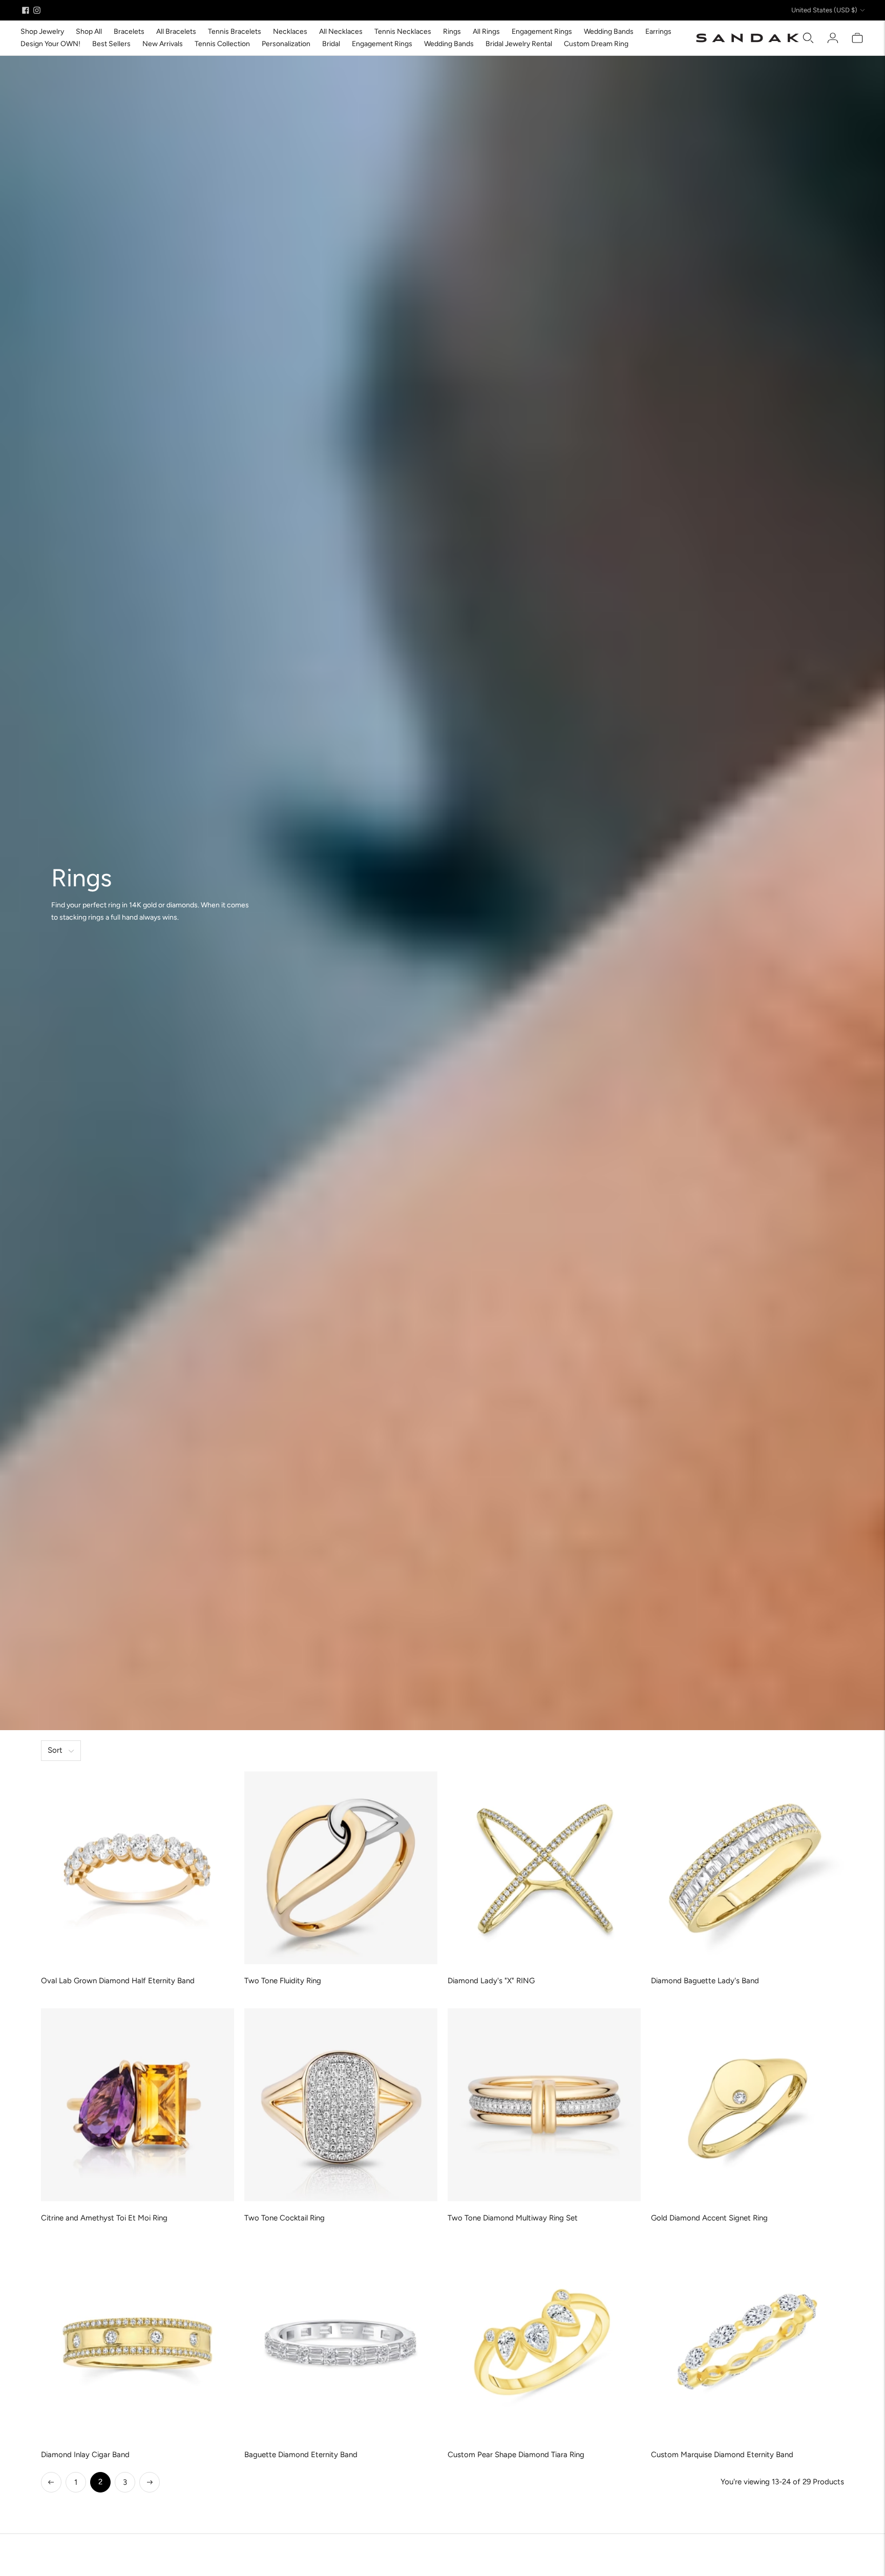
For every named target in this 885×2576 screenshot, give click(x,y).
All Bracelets (176, 32)
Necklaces (290, 32)
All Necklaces (341, 32)
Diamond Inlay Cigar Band (85, 2455)
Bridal (331, 44)
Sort (55, 1750)
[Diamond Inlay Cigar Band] (138, 2342)
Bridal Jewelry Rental (519, 44)
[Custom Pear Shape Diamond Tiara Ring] (544, 2342)
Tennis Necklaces (403, 32)
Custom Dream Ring (596, 44)
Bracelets (129, 32)
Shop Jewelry (42, 32)
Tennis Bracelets (235, 32)
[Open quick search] (808, 38)
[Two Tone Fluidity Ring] (341, 1868)
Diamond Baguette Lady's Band (705, 1981)
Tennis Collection (222, 44)
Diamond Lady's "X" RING (491, 1981)
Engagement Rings (542, 32)
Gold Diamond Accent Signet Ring (709, 2218)
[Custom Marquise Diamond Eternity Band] (747, 2342)
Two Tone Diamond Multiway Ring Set (513, 2218)
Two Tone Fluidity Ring (283, 1981)
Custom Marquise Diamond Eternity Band (722, 2455)
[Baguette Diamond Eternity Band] (341, 2342)
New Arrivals (163, 44)
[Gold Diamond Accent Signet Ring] (747, 2105)
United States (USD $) (824, 10)
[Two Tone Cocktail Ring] (341, 2105)
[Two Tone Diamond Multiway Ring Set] (544, 2105)
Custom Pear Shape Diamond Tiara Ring (516, 2455)
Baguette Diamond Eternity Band (301, 2455)
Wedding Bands (609, 32)
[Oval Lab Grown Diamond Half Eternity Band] (138, 1868)
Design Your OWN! (50, 44)
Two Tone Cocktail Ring (285, 2218)
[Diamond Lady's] (544, 1868)
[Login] (833, 38)
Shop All (89, 32)
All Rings (486, 32)
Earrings (658, 32)
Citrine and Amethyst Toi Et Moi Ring (104, 2218)
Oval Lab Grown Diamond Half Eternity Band (118, 1981)
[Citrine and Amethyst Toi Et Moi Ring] (138, 2105)
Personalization (286, 44)
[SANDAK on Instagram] (37, 10)
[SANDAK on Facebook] (26, 10)
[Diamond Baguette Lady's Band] (747, 1868)
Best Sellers (111, 44)
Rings (452, 32)
